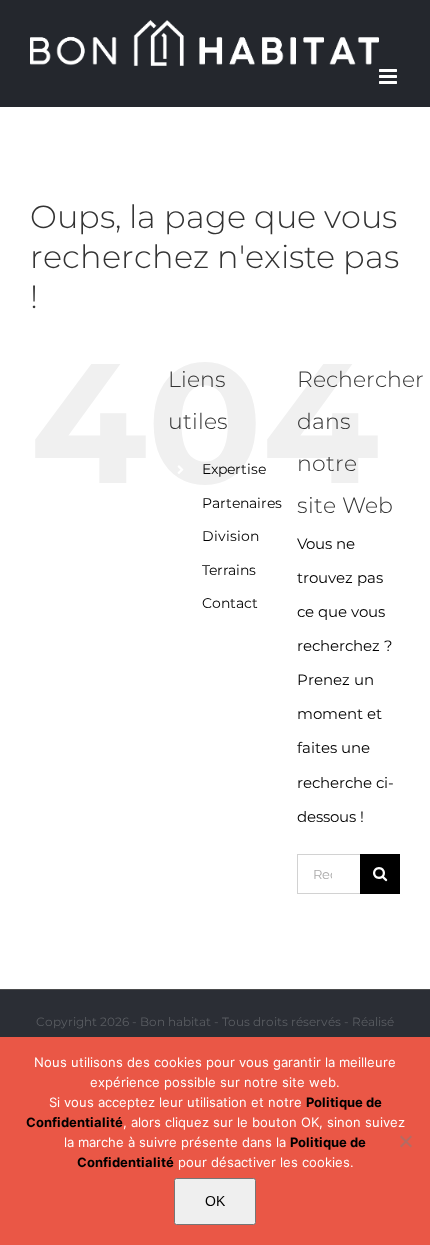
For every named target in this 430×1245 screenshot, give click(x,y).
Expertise (234, 469)
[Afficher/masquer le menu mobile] (389, 76)
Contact (230, 603)
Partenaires (242, 503)
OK (215, 1201)
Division (230, 536)
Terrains (229, 570)
